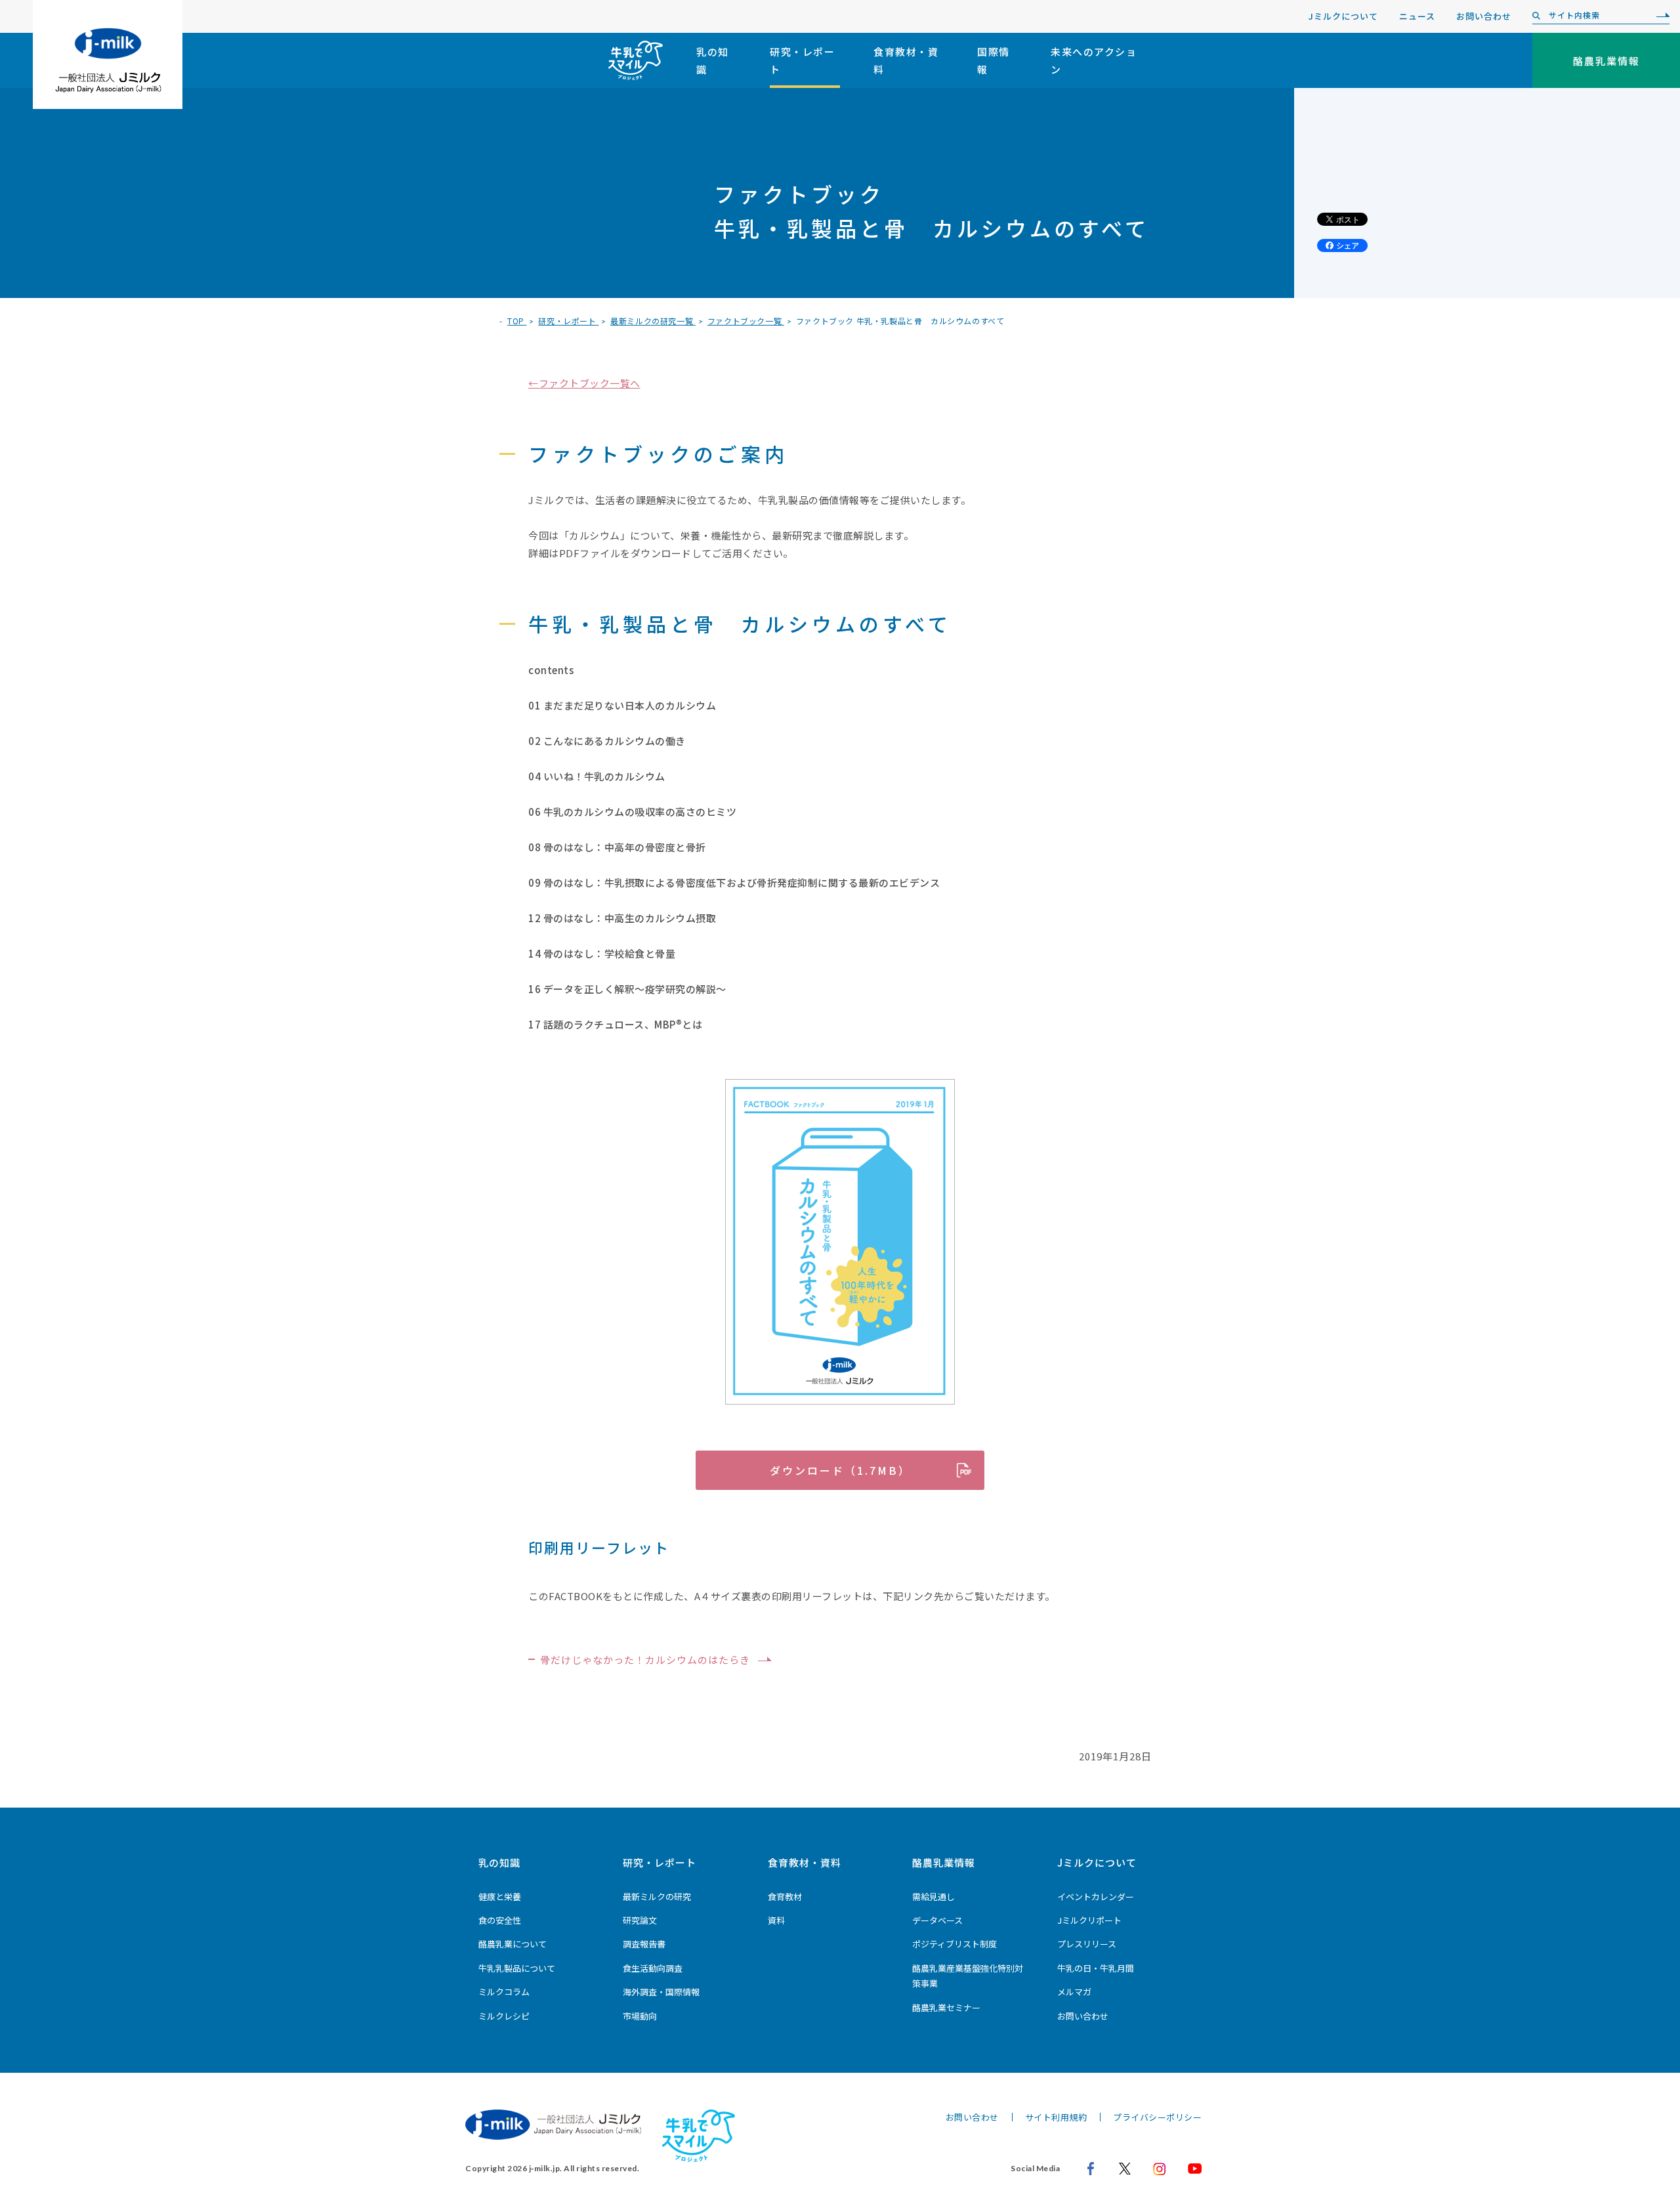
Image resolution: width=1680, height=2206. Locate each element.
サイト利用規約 (1056, 2117)
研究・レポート (802, 60)
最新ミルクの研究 (657, 1897)
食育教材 (785, 1897)
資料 (776, 1920)
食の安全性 (500, 1920)
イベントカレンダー (1096, 1897)
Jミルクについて (1343, 16)
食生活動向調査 (653, 1968)
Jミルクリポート (1089, 1920)
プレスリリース (1087, 1944)
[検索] (1660, 16)
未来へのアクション (1094, 60)
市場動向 (640, 2016)
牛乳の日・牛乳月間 (1096, 1968)
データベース (937, 1920)
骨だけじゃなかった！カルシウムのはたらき (645, 1660)
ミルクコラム (504, 1992)
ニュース (1417, 16)
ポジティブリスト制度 (955, 1944)
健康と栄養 (500, 1897)
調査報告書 (644, 1944)
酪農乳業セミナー (946, 2007)
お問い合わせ (1484, 16)
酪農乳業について (513, 1944)
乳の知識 (713, 60)
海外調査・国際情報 (661, 1992)
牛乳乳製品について (517, 1968)
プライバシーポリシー (1157, 2117)
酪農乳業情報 (944, 1862)
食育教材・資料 (906, 60)
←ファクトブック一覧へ (584, 383)
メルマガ (1074, 1992)
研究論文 (640, 1920)
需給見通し (934, 1897)
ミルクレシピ (504, 2016)
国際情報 (994, 60)
